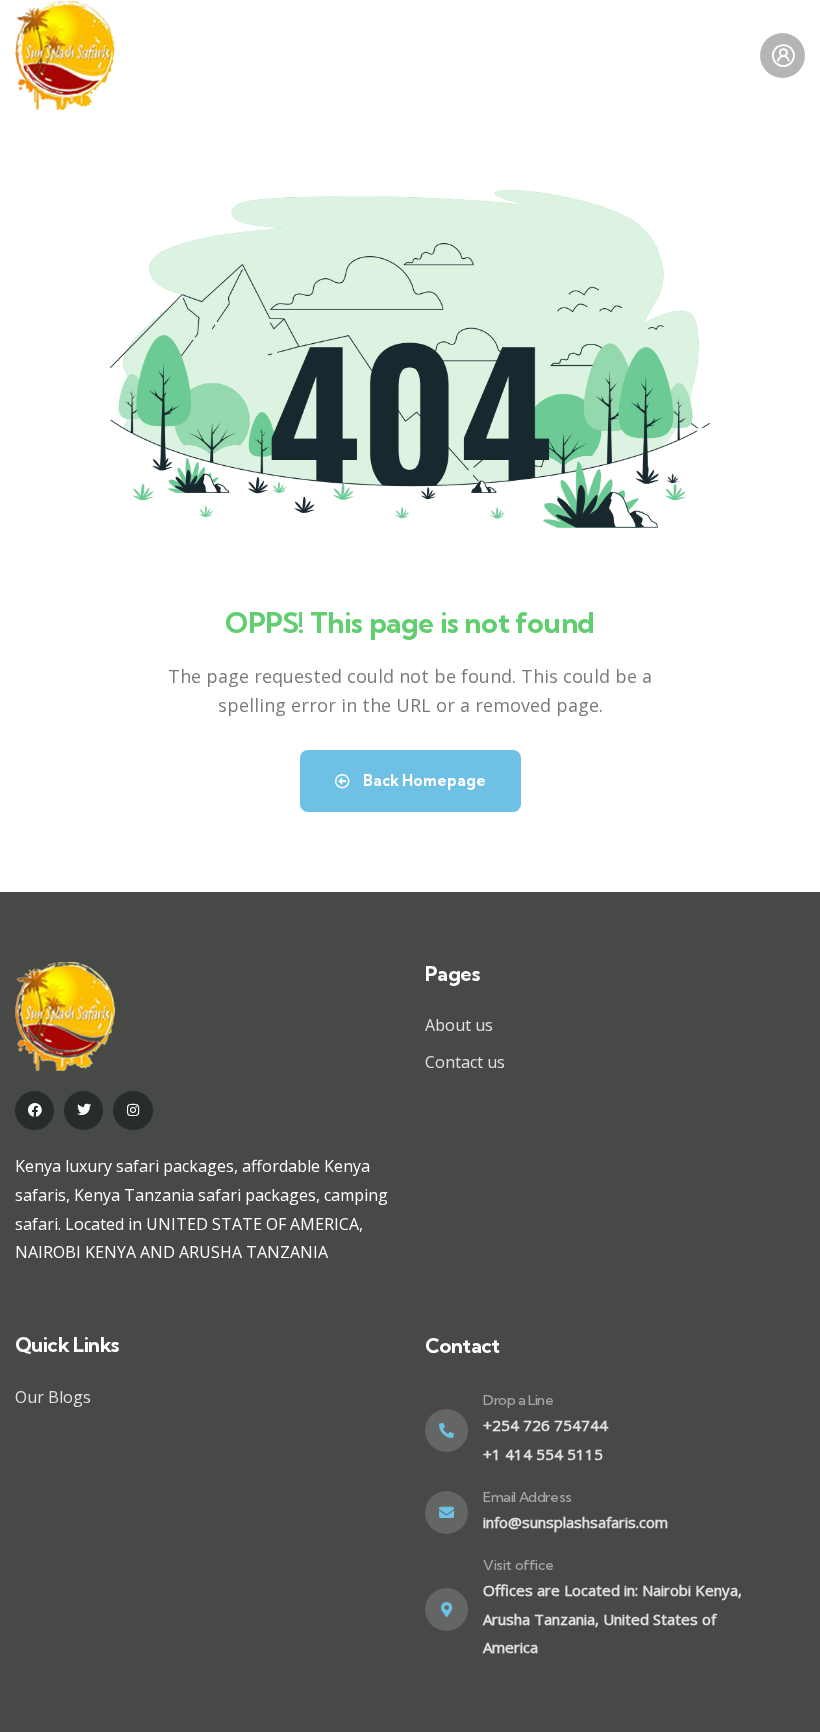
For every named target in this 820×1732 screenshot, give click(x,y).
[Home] (65, 55)
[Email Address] (446, 1512)
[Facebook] (34, 1110)
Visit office (518, 1565)
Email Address (527, 1497)
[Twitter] (83, 1110)
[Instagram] (132, 1110)
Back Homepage (423, 780)
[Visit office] (446, 1609)
